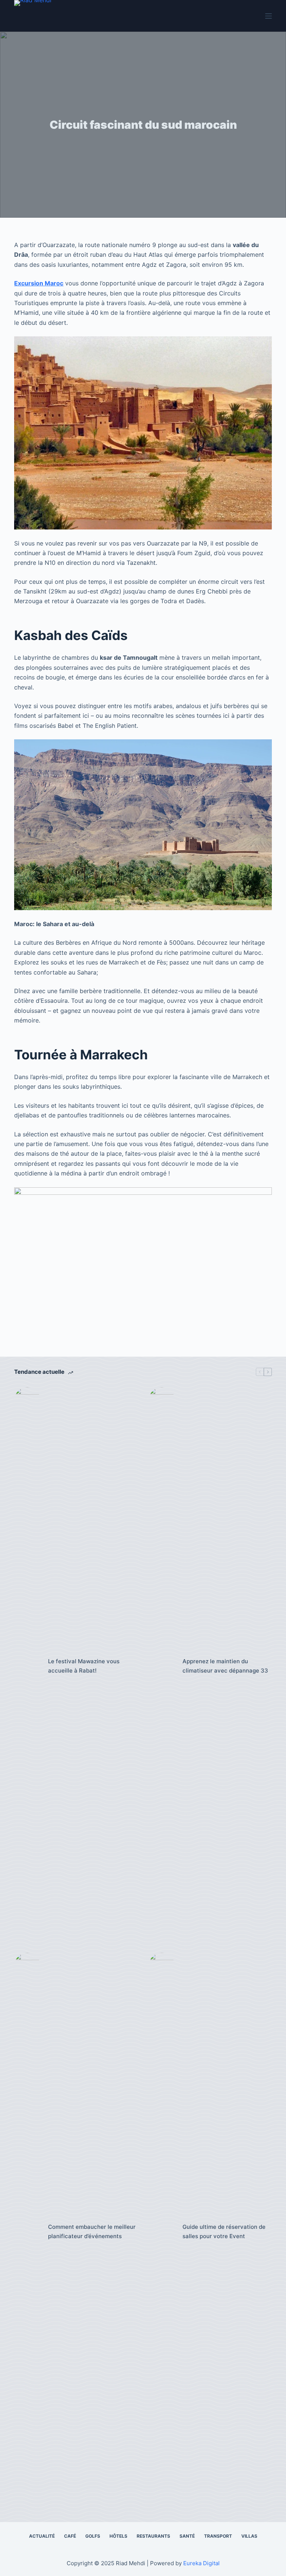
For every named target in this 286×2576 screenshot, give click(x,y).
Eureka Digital (201, 2563)
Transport (218, 2536)
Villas (249, 2536)
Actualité (42, 2536)
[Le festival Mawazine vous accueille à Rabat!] (27, 1666)
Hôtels (118, 2536)
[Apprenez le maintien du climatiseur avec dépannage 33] (162, 1666)
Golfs (93, 2536)
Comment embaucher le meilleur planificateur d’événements (92, 2231)
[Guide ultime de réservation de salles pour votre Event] (162, 2232)
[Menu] (268, 16)
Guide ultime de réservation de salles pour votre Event (224, 2231)
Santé (187, 2536)
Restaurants (153, 2536)
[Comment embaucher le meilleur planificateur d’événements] (27, 2232)
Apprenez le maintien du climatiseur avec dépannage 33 (225, 1666)
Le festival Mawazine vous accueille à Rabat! (84, 1666)
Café (70, 2536)
